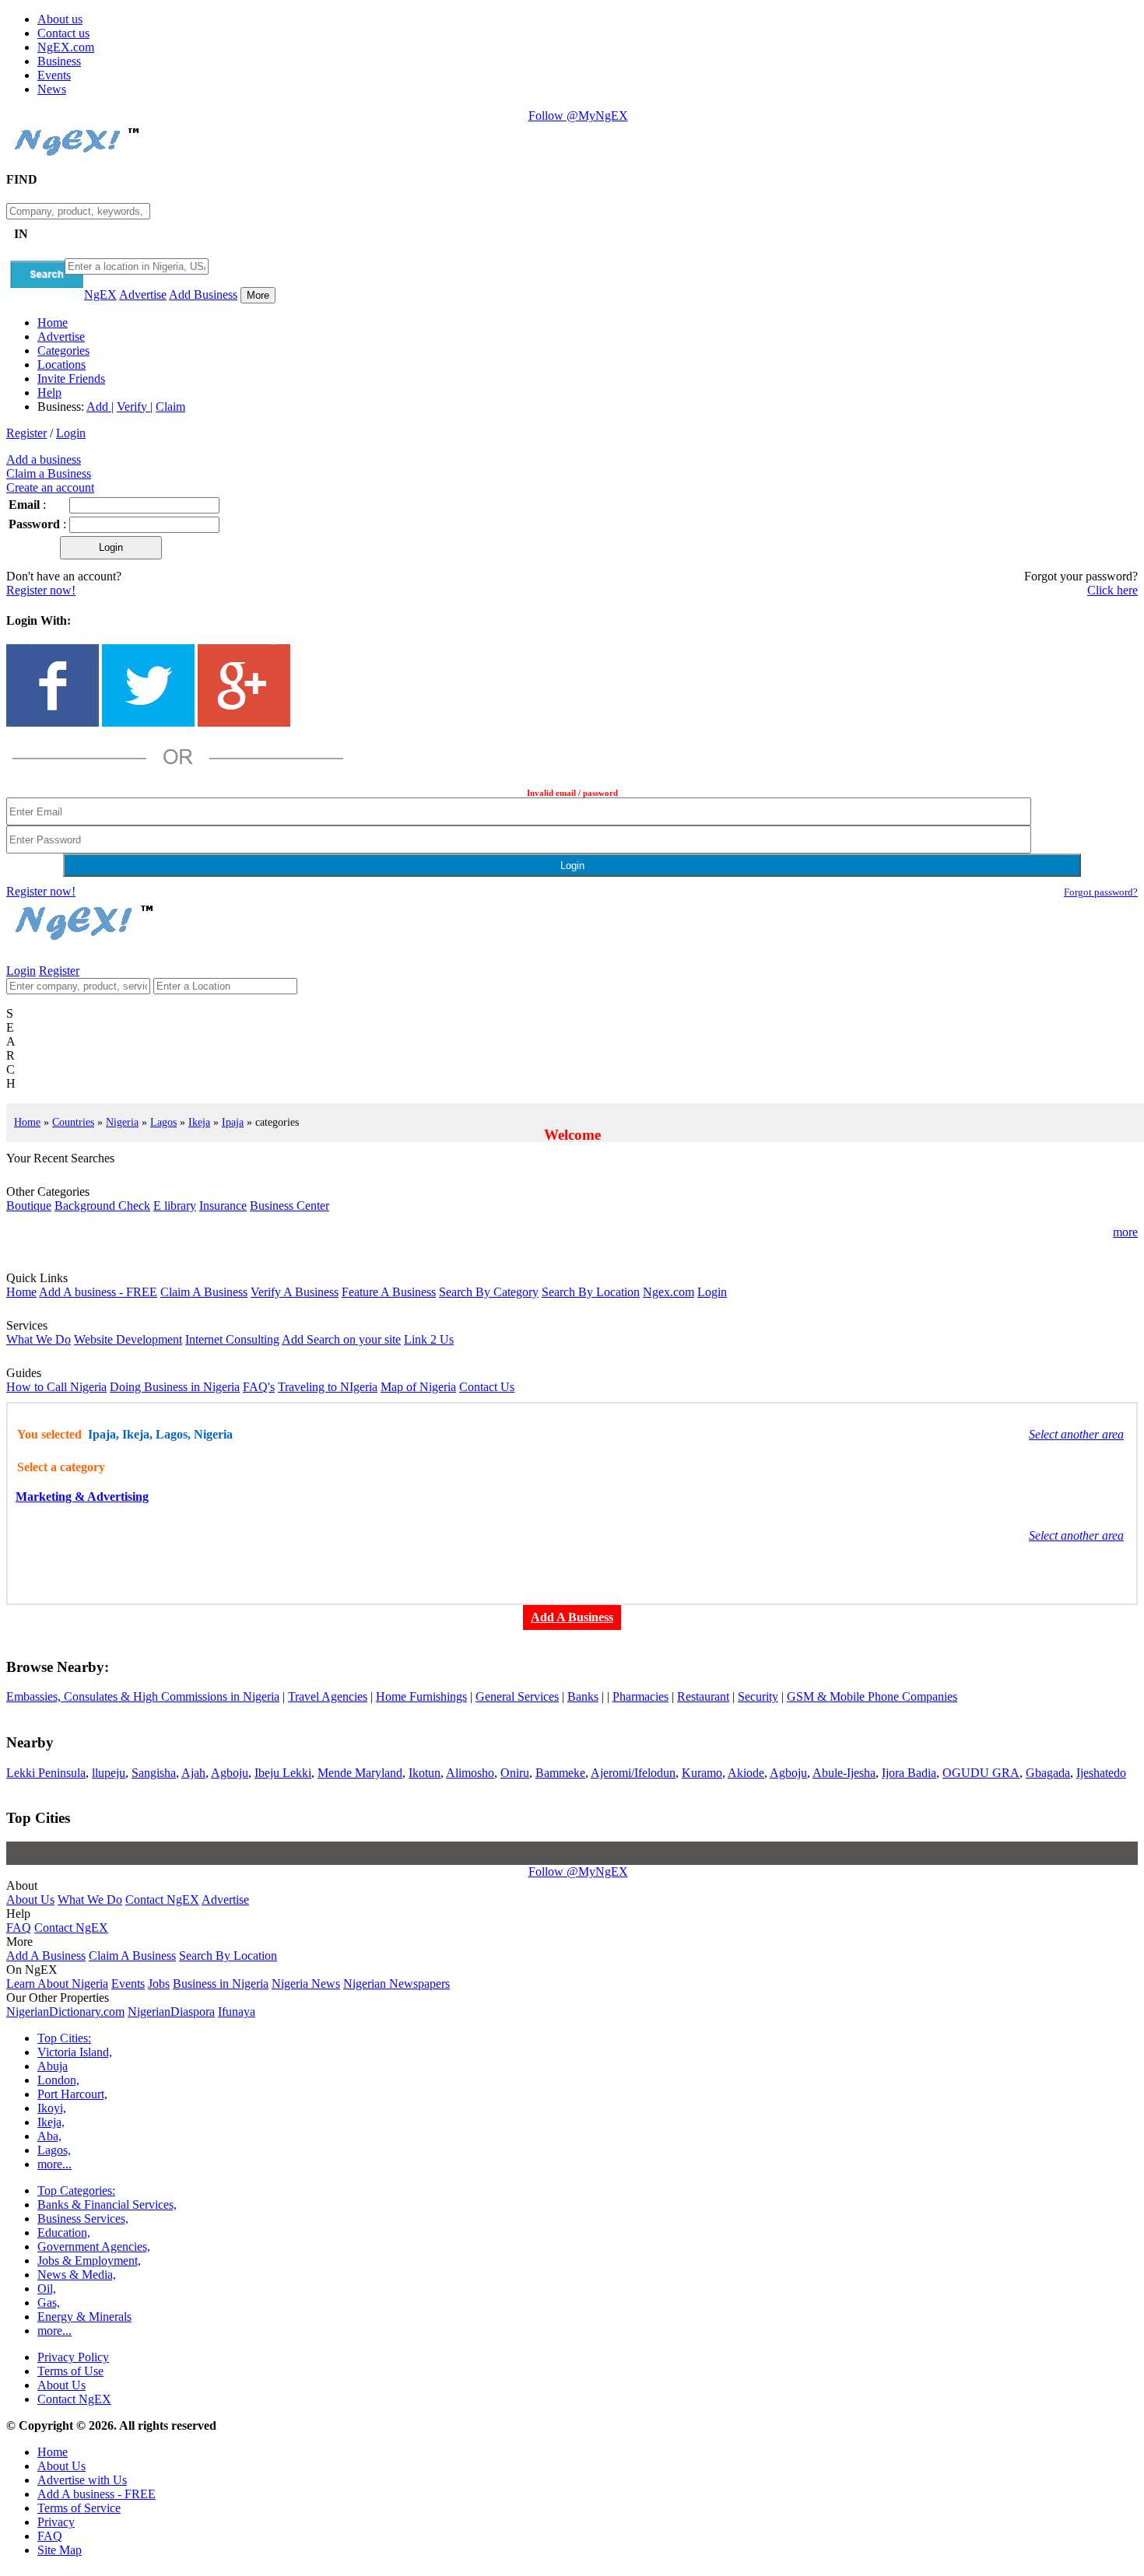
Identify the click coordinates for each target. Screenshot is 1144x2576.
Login (71, 433)
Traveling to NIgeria (328, 1387)
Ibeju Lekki (283, 1773)
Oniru (515, 1773)
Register (26, 433)
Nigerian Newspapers (397, 1984)
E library (175, 1206)
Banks (583, 1696)
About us (60, 19)
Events (54, 75)
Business (59, 61)
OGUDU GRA (981, 1773)
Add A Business (46, 1956)
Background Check (102, 1206)
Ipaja (233, 1122)
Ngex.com (669, 1292)
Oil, (47, 2289)
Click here (1112, 590)
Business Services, (83, 2219)
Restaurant (703, 1696)
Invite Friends (71, 379)
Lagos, (54, 2150)
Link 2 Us (429, 1339)
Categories (63, 350)
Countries (73, 1122)
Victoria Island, (75, 2052)
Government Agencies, (94, 2247)
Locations (61, 364)
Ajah (193, 1773)
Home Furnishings (421, 1696)
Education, (64, 2233)
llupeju (109, 1773)
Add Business (203, 294)
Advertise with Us (82, 2480)
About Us (30, 1900)
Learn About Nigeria (57, 1984)
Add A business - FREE (98, 1292)
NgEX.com (66, 47)
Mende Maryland (360, 1773)
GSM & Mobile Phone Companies (872, 1696)
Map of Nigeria (418, 1387)
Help (49, 393)
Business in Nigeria (221, 1984)
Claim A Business (204, 1292)
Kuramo (702, 1773)
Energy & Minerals (84, 2317)
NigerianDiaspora (171, 2012)
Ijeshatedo (1101, 1773)
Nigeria (122, 1122)
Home (53, 322)
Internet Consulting (232, 1339)
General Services (517, 1696)
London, (58, 2080)
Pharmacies (640, 1696)
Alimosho (470, 1773)
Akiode (746, 1773)
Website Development (128, 1339)
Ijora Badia (909, 1773)
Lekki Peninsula (46, 1773)
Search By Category (489, 1292)
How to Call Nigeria (56, 1387)
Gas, (49, 2303)
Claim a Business (49, 473)
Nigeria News (306, 1984)
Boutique (29, 1206)
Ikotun (425, 1773)
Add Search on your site (341, 1339)
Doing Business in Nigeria (175, 1387)
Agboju (230, 1773)
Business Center (290, 1206)
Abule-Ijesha (844, 1773)
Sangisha (154, 1773)
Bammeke (560, 1773)
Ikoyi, (52, 2108)
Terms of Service (79, 2508)
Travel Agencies (328, 1696)
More (258, 295)
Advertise (143, 294)
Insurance (223, 1206)
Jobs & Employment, (89, 2261)
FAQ (19, 1928)
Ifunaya (237, 2012)
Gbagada (1048, 1773)
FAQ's (259, 1387)
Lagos (163, 1122)
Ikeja (199, 1122)
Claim (170, 407)
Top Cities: (64, 2038)
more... (54, 2164)
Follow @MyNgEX (578, 116)
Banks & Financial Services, (107, 2204)
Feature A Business (389, 1292)
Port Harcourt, (72, 2094)
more (1125, 1232)
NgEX (100, 294)
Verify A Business (295, 1292)
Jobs (159, 1984)
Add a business (44, 459)
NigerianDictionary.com (65, 2012)
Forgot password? (1101, 892)
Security (758, 1696)
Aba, (49, 2136)
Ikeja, (51, 2122)
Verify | (135, 407)
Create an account (50, 487)
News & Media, (77, 2275)
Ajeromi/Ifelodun (633, 1773)
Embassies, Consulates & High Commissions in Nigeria (143, 1696)
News (52, 89)
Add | (100, 407)
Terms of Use (70, 2371)
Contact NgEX (162, 1900)
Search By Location (591, 1292)
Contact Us (487, 1387)
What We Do (39, 1339)
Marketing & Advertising (82, 1497)
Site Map (60, 2550)
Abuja (53, 2066)
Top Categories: (76, 2190)
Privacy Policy (73, 2357)
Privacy (56, 2522)
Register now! (41, 590)
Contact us (63, 33)
